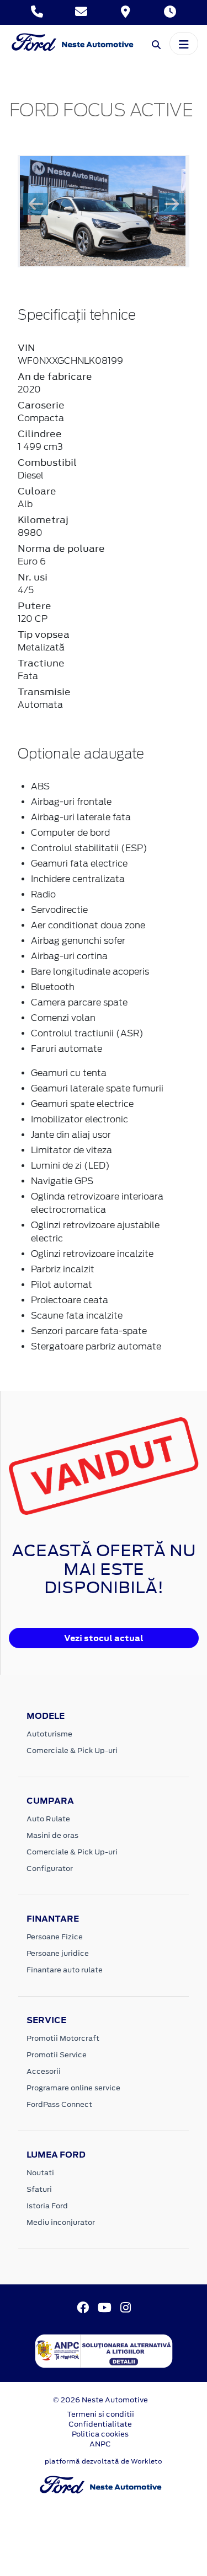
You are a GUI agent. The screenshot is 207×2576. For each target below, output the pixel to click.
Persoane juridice (58, 1953)
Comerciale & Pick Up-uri (72, 1751)
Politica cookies (100, 2434)
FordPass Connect (59, 2104)
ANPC (100, 2444)
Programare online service (73, 2088)
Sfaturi (39, 2189)
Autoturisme (49, 1734)
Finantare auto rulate (65, 1970)
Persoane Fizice (55, 1937)
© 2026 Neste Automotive (100, 2400)
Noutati (40, 2173)
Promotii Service (57, 2055)
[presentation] (36, 204)
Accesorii (44, 2071)
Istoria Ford (47, 2206)
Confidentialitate (100, 2424)
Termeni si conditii (100, 2414)
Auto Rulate (48, 1819)
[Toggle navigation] (184, 44)
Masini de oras (52, 1835)
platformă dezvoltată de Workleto (104, 2461)
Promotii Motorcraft (63, 2038)
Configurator (50, 1868)
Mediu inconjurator (61, 2222)
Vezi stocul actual (104, 1638)
